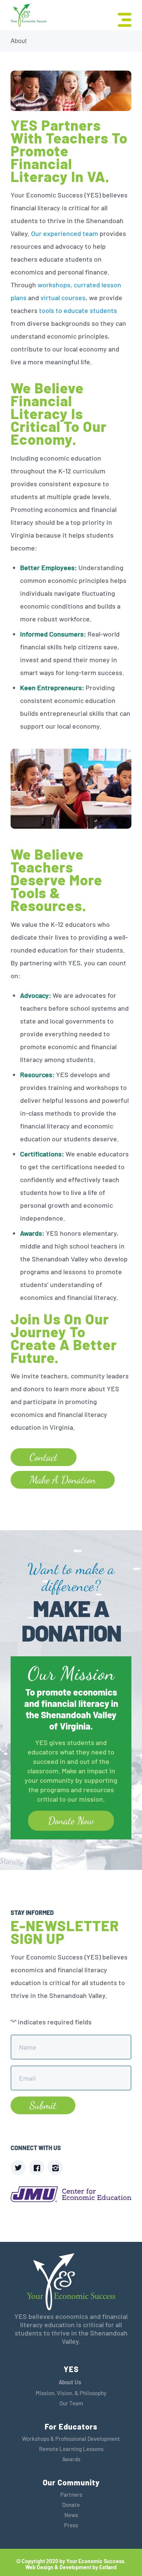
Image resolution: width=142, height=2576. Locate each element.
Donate (71, 2505)
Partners (71, 2494)
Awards (71, 2459)
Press (71, 2525)
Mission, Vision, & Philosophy (71, 2393)
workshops (54, 285)
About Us (70, 2382)
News (71, 2515)
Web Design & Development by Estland (71, 2567)
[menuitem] (121, 19)
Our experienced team (65, 233)
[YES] (29, 16)
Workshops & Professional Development (71, 2439)
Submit (43, 2105)
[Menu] (121, 19)
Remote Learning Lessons (71, 2449)
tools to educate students (78, 310)
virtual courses (63, 298)
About (19, 41)
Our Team (71, 2403)
